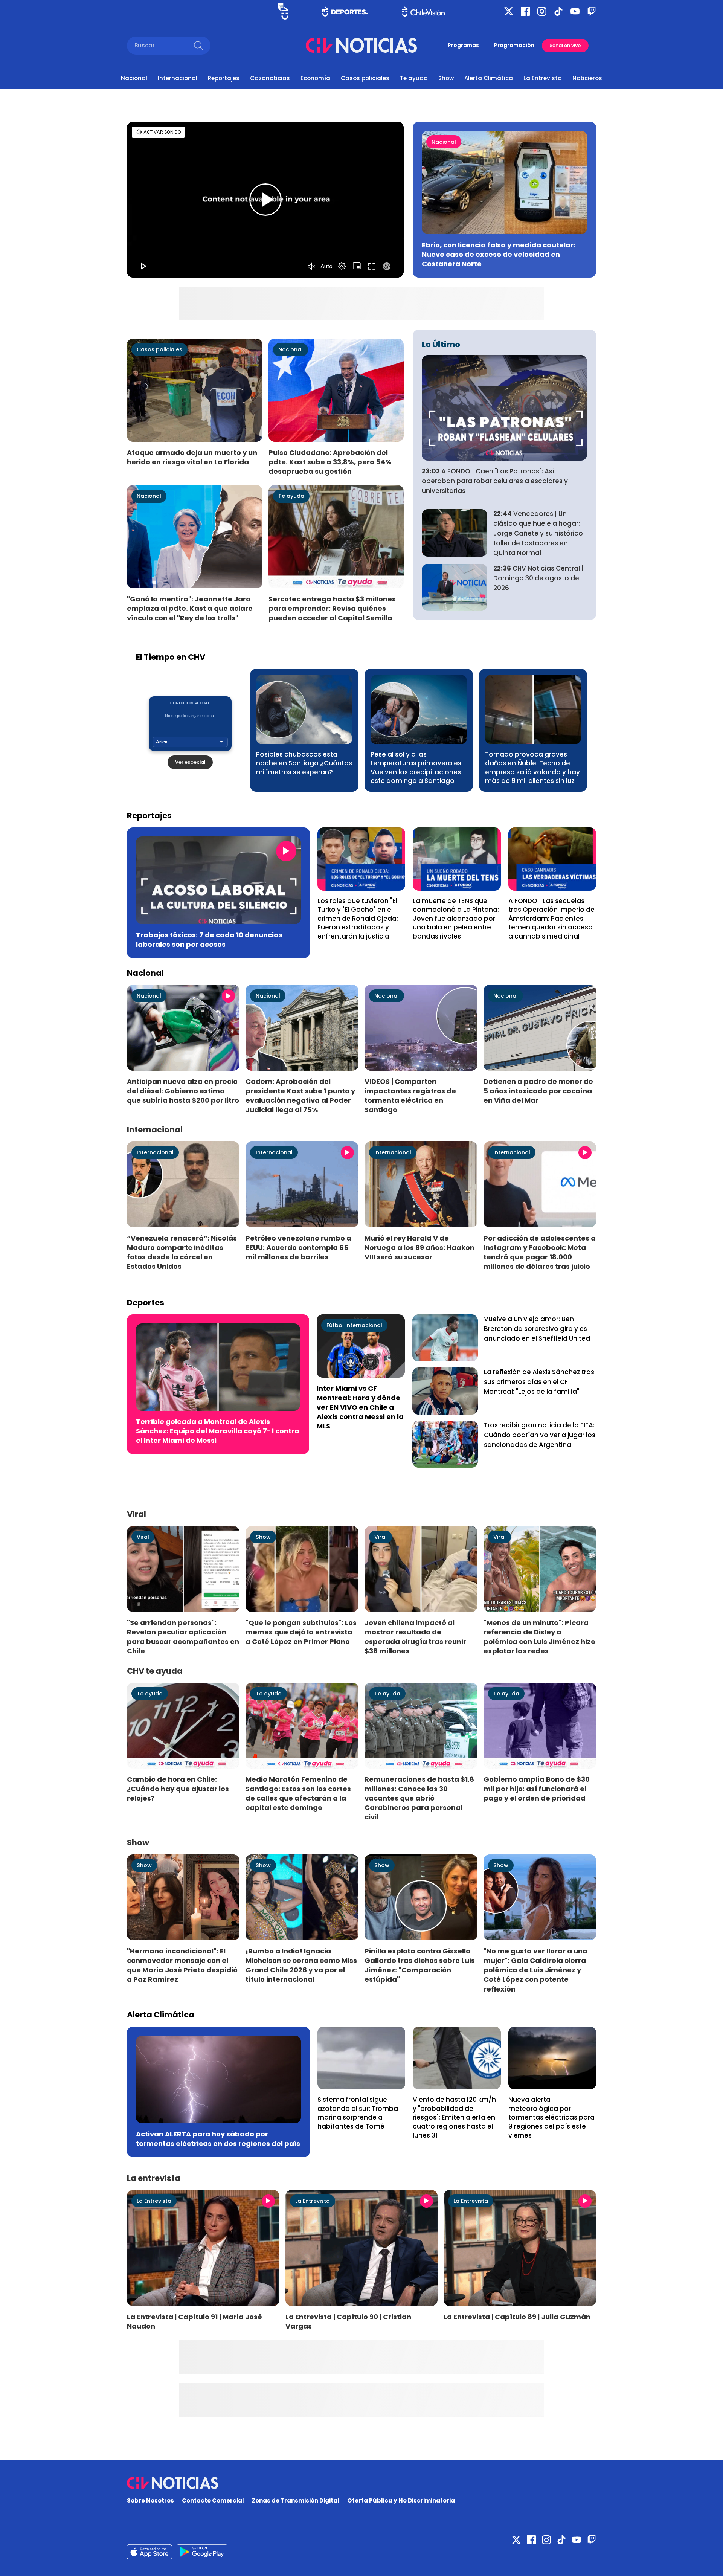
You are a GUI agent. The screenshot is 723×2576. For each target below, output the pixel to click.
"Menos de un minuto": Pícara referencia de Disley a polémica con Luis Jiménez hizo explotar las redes (539, 1637)
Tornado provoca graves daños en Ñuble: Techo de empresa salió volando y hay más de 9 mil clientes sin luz (532, 768)
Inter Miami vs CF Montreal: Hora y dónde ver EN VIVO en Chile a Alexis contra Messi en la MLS (360, 1407)
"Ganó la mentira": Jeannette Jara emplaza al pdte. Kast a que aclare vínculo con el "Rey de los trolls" (190, 608)
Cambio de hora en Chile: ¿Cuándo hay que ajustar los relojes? (178, 1789)
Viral (143, 1537)
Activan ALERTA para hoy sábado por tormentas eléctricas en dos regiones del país (218, 2139)
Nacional (134, 78)
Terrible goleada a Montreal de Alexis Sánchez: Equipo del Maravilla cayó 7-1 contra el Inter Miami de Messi (218, 1431)
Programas (463, 45)
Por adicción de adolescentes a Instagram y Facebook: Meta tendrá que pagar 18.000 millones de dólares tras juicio (540, 1252)
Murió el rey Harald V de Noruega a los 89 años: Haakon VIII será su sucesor (419, 1248)
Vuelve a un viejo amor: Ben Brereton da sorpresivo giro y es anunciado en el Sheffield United (537, 1329)
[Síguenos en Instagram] (542, 11)
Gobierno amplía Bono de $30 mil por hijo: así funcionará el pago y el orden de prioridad (537, 1789)
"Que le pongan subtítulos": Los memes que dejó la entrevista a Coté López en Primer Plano (301, 1632)
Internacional (178, 78)
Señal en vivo (565, 45)
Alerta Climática (489, 78)
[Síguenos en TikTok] (558, 11)
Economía (315, 78)
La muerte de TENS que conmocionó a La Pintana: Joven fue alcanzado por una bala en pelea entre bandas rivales (456, 919)
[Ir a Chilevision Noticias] (361, 2483)
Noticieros (587, 78)
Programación (514, 45)
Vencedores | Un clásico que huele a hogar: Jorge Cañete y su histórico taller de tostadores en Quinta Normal (538, 533)
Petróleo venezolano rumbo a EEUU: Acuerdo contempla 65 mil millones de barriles (298, 1248)
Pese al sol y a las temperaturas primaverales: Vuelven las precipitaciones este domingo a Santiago (417, 768)
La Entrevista (543, 78)
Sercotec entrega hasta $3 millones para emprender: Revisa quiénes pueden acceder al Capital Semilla (332, 608)
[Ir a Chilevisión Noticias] (361, 45)
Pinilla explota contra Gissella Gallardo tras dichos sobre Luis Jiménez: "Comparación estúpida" (420, 1965)
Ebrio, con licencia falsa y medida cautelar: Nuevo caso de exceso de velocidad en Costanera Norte (499, 254)
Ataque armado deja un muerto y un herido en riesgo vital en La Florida (192, 457)
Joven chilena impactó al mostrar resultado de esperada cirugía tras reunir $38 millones (415, 1637)
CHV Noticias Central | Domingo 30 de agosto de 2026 (538, 578)
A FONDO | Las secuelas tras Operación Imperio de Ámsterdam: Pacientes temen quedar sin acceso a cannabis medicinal (551, 919)
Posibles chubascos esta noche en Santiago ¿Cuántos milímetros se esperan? (304, 763)
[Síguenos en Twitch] (592, 11)
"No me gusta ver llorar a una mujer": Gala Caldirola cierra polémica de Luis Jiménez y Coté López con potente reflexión (535, 1970)
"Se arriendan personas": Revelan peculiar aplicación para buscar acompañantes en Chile (183, 1637)
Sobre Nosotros (150, 2500)
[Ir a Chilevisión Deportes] (345, 11)
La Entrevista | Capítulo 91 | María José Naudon (194, 2321)
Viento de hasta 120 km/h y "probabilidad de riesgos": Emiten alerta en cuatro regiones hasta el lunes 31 (454, 2117)
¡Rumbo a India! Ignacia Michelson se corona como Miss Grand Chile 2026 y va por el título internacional (301, 1965)
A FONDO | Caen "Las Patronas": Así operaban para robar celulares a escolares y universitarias (495, 481)
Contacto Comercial (213, 2500)
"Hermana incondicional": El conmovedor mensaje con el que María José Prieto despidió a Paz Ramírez (182, 1965)
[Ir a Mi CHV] (283, 11)
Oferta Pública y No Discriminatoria (401, 2500)
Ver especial (190, 762)
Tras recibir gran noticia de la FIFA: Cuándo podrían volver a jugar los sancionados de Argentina (540, 1435)
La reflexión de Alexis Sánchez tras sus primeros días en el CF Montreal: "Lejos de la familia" (539, 1382)
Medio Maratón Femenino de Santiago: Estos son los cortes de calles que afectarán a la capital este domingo (298, 1793)
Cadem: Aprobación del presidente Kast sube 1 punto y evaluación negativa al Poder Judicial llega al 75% (300, 1096)
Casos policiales (365, 78)
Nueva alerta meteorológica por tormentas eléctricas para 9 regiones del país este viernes (551, 2117)
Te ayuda (414, 78)
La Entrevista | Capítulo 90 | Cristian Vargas (348, 2321)
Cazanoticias (270, 78)
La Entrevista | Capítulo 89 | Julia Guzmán (517, 2317)
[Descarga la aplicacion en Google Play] (149, 2552)
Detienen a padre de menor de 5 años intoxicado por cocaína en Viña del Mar (538, 1091)
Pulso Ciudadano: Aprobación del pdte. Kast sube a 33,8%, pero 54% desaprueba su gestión (330, 462)
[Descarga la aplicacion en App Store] (202, 2552)
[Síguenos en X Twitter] (509, 11)
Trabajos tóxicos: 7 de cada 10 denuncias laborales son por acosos (209, 940)
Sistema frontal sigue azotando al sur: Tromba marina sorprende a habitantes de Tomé (358, 2113)
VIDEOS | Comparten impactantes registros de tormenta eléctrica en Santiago (410, 1096)
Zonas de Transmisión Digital (296, 2500)
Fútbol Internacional (354, 1325)
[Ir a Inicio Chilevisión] (423, 11)
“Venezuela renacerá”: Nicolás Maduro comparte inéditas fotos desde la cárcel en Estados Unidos (182, 1252)
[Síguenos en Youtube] (575, 11)
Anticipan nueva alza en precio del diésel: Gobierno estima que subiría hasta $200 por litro (183, 1091)
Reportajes (224, 78)
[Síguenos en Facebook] (525, 11)
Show (446, 78)
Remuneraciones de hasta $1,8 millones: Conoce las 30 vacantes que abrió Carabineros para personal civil (419, 1798)
